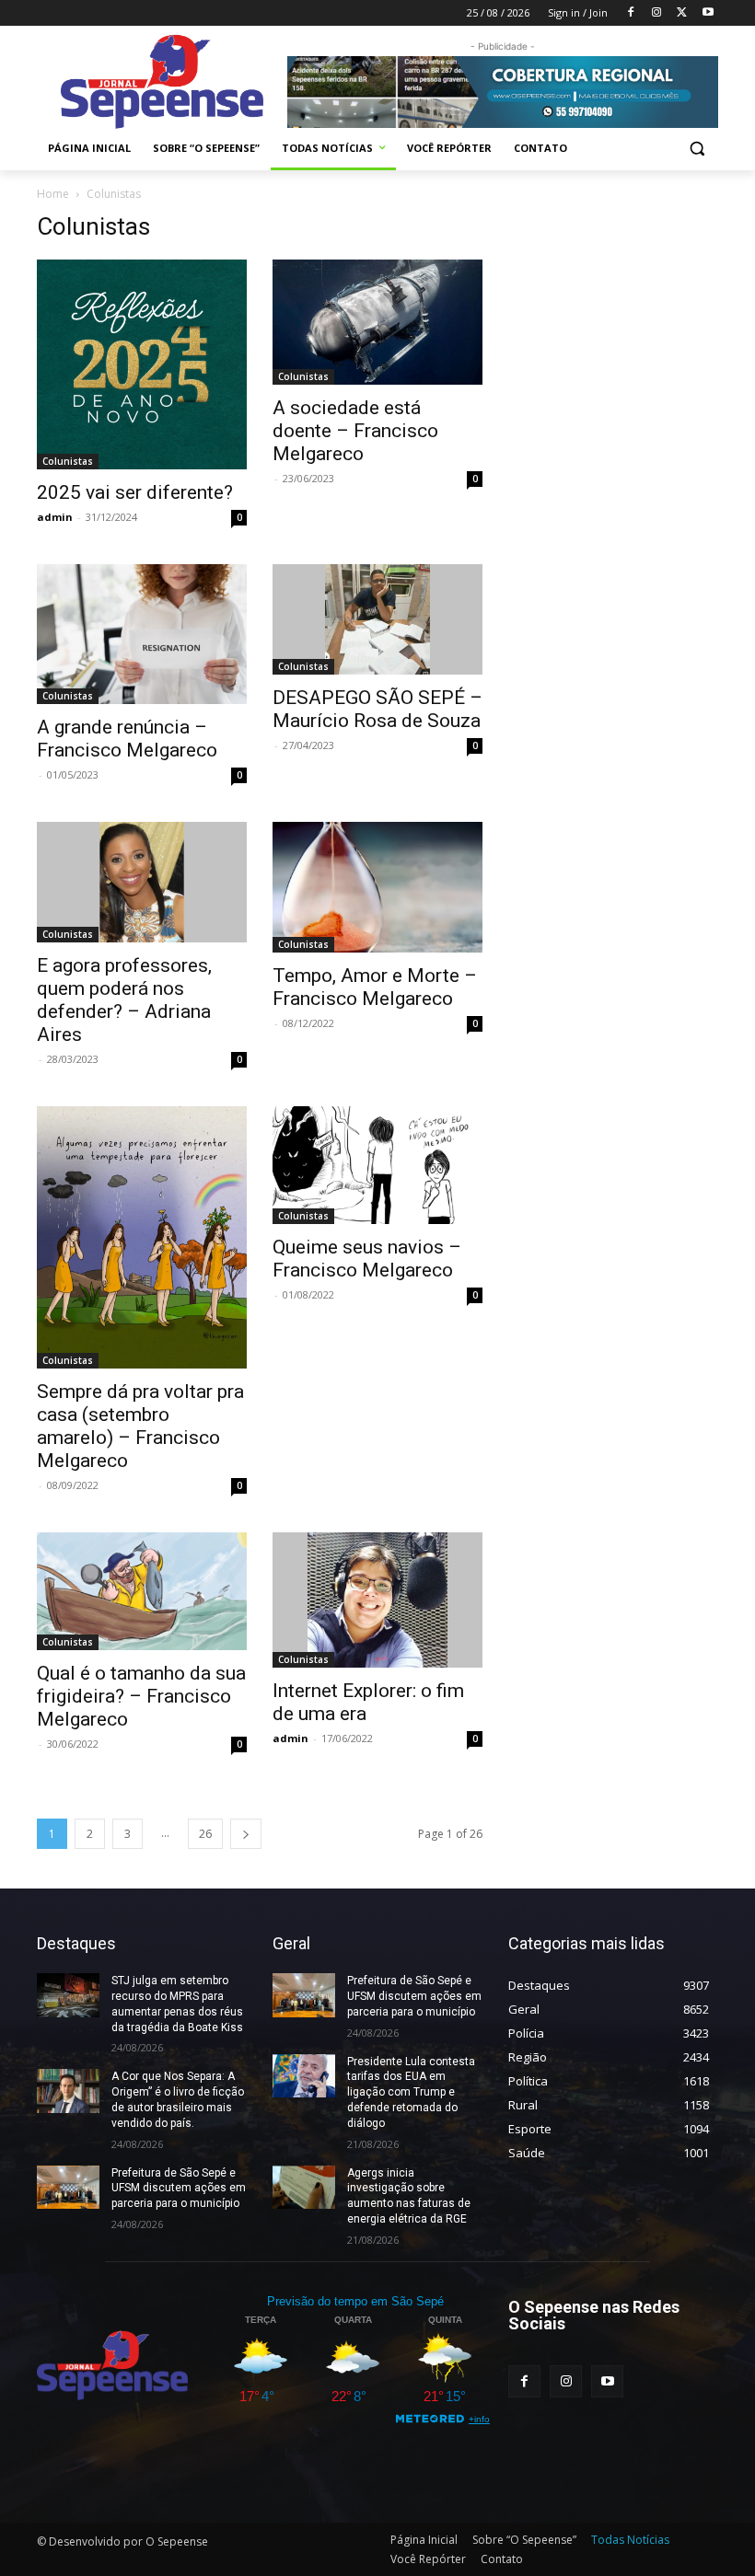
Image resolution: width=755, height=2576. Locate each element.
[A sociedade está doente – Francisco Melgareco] (377, 322)
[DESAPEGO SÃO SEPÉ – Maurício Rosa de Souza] (377, 619)
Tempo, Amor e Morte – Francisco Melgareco (375, 987)
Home (53, 194)
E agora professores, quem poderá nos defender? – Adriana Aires (124, 1000)
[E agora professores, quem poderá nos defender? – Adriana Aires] (142, 882)
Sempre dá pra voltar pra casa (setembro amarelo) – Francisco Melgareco (140, 1426)
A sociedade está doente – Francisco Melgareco (355, 431)
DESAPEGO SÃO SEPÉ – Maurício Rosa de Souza (377, 709)
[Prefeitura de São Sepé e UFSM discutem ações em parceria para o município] (68, 2188)
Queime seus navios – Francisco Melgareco (367, 1259)
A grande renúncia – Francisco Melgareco (127, 739)
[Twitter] (682, 13)
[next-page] (246, 1834)
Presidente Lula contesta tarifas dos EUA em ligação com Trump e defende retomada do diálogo (411, 2092)
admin (55, 517)
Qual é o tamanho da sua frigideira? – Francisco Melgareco (141, 1696)
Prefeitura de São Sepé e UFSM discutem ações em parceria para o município (179, 2189)
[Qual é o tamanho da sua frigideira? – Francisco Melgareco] (142, 1591)
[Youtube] (708, 13)
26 (205, 1834)
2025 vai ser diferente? (135, 492)
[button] (697, 149)
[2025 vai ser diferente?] (142, 364)
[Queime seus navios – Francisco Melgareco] (377, 1165)
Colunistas (68, 461)
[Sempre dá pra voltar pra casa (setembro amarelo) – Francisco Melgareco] (142, 1237)
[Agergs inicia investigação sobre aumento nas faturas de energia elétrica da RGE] (304, 2188)
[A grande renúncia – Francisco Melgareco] (142, 634)
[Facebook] (631, 13)
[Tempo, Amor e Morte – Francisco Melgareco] (377, 888)
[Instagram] (657, 13)
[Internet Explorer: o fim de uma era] (377, 1600)
